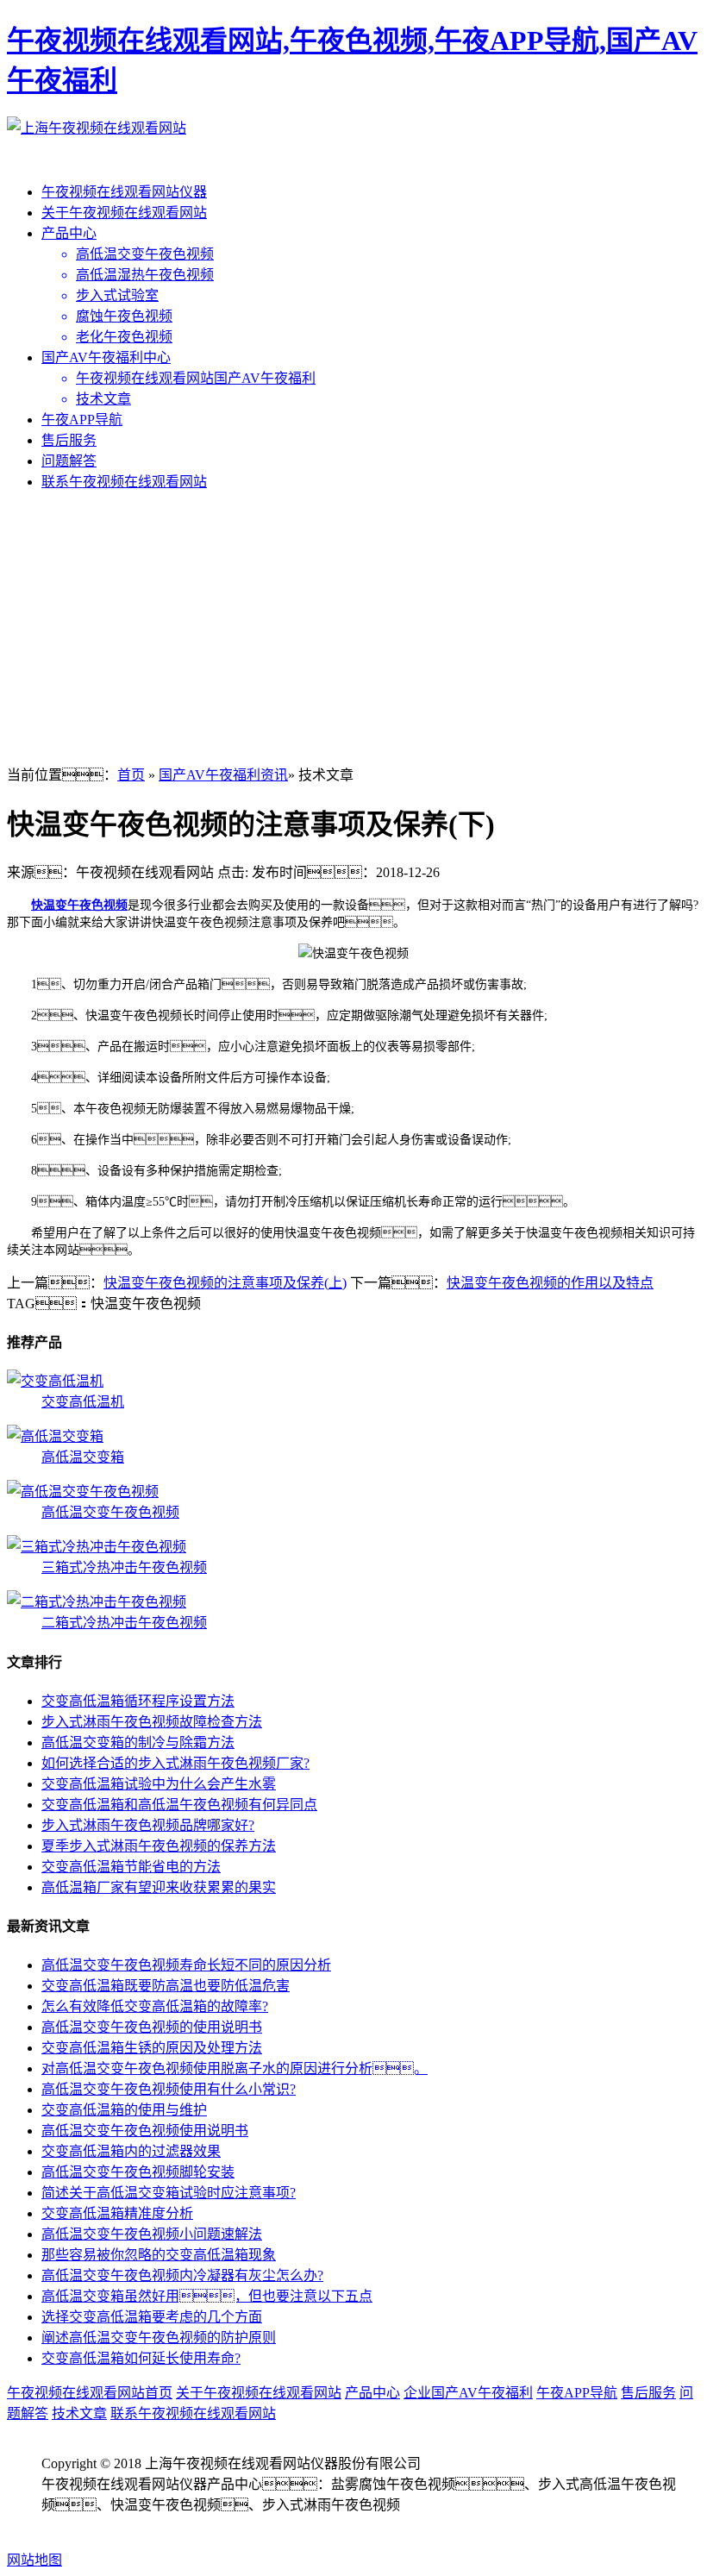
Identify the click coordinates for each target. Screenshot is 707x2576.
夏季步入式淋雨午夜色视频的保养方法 (159, 1846)
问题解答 (69, 461)
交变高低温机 (83, 1402)
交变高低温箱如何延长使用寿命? (141, 2358)
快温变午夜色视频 (79, 905)
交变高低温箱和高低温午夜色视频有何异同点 (179, 1805)
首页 (131, 775)
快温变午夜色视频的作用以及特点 (550, 1283)
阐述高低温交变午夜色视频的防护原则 (159, 2338)
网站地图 (34, 2560)
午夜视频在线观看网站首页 (90, 2393)
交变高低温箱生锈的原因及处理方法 (152, 2048)
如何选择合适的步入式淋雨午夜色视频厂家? (175, 1763)
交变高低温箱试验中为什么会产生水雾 (159, 1784)
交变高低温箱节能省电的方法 (131, 1867)
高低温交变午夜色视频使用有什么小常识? (169, 2089)
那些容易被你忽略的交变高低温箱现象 (159, 2255)
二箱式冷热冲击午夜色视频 (124, 1623)
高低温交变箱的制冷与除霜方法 (138, 1742)
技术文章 (79, 2413)
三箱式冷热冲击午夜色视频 (124, 1567)
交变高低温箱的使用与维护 (124, 2110)
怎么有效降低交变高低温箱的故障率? (155, 2006)
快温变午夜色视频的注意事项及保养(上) (225, 1283)
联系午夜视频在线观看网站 (124, 482)
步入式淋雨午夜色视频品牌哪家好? (148, 1825)
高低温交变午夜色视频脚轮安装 (138, 2172)
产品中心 (69, 233)
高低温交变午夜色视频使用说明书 (145, 2131)
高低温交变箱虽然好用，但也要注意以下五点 (207, 2296)
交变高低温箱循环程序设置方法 (138, 1701)
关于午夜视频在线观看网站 (124, 213)
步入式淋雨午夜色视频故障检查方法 (152, 1722)
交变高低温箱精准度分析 (117, 2213)
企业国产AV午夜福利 (468, 2393)
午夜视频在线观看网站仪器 (124, 192)
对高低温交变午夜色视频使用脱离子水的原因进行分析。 (235, 2068)
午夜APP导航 (82, 420)
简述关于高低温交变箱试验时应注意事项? (169, 2193)
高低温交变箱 (83, 1457)
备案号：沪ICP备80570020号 (142, 2526)
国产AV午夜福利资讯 (223, 775)
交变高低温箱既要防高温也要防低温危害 (166, 1986)
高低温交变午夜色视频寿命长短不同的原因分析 (186, 1965)
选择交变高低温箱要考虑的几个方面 (152, 2317)
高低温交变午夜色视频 (110, 1512)
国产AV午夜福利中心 (106, 357)
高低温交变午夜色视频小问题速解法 (152, 2234)
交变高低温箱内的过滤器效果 (131, 2151)
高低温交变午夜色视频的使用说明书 (152, 2027)
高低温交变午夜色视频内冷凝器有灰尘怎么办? (182, 2275)
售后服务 (69, 440)
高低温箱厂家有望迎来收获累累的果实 (159, 1887)
